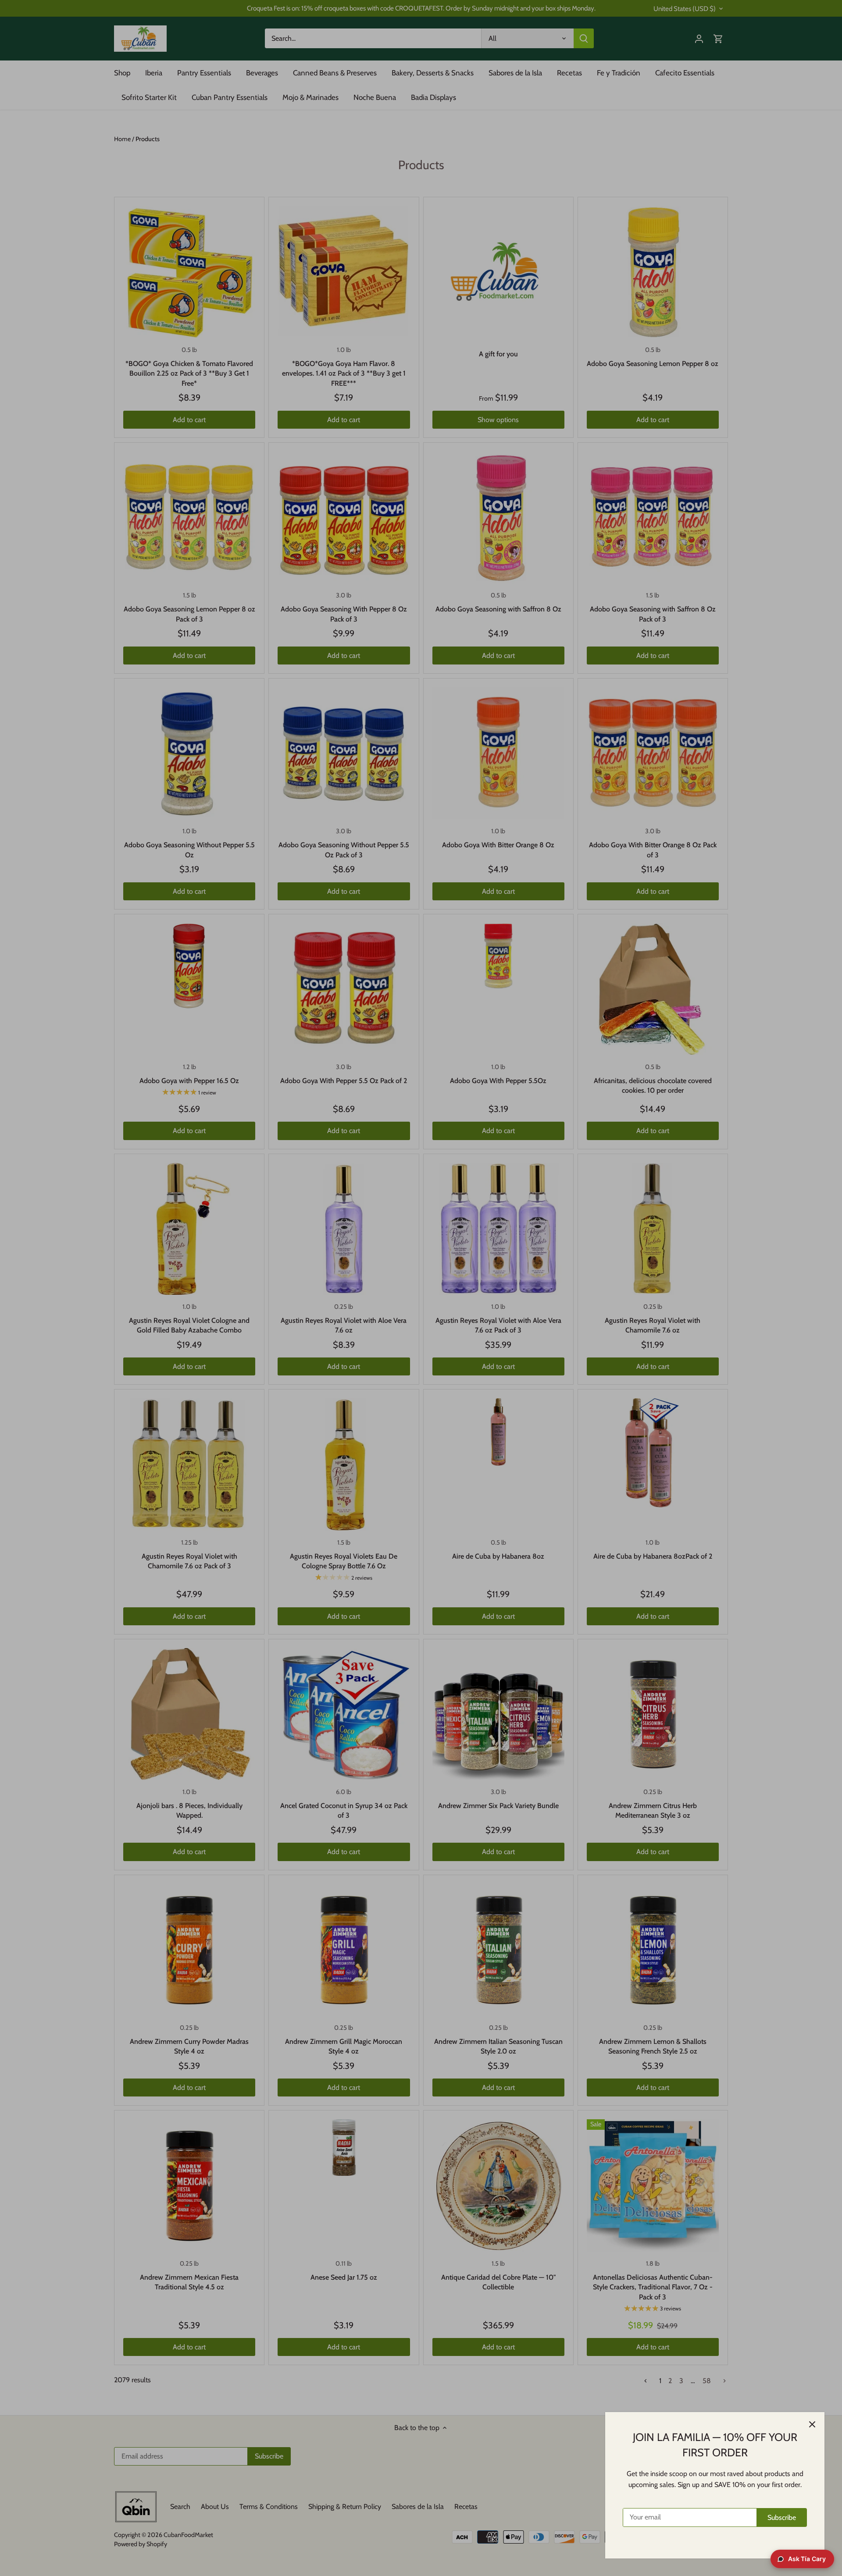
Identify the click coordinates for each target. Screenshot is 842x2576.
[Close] (812, 2424)
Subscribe (782, 2517)
